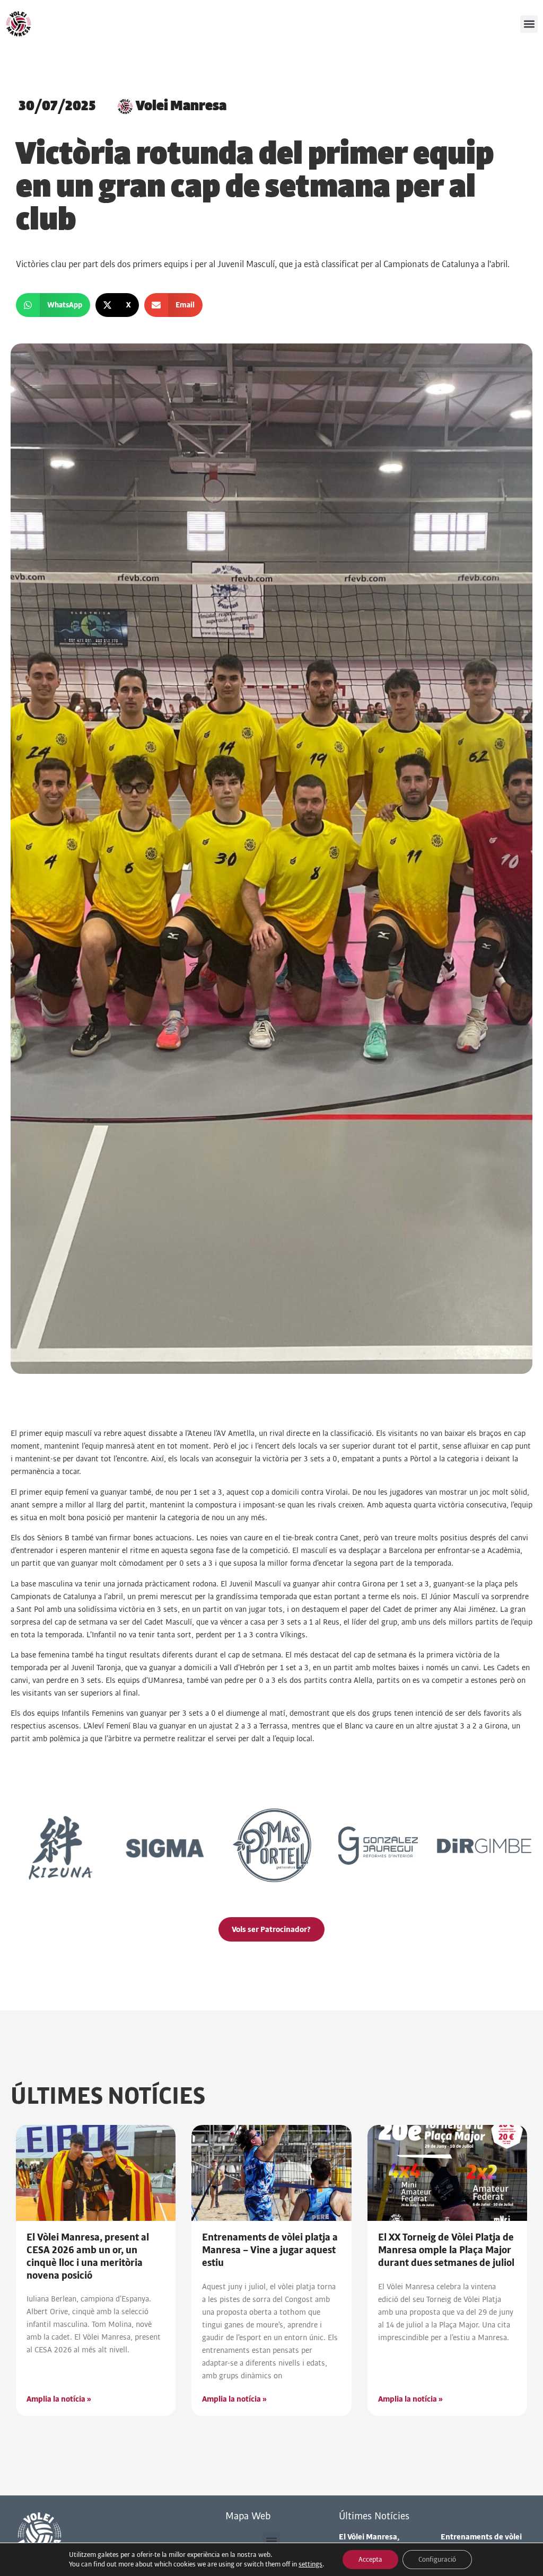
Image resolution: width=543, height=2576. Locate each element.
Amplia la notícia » (59, 2399)
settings (310, 2564)
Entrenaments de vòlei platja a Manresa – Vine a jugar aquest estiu (270, 2250)
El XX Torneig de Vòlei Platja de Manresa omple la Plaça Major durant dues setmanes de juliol (446, 2250)
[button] (529, 24)
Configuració (437, 2560)
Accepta (370, 2560)
